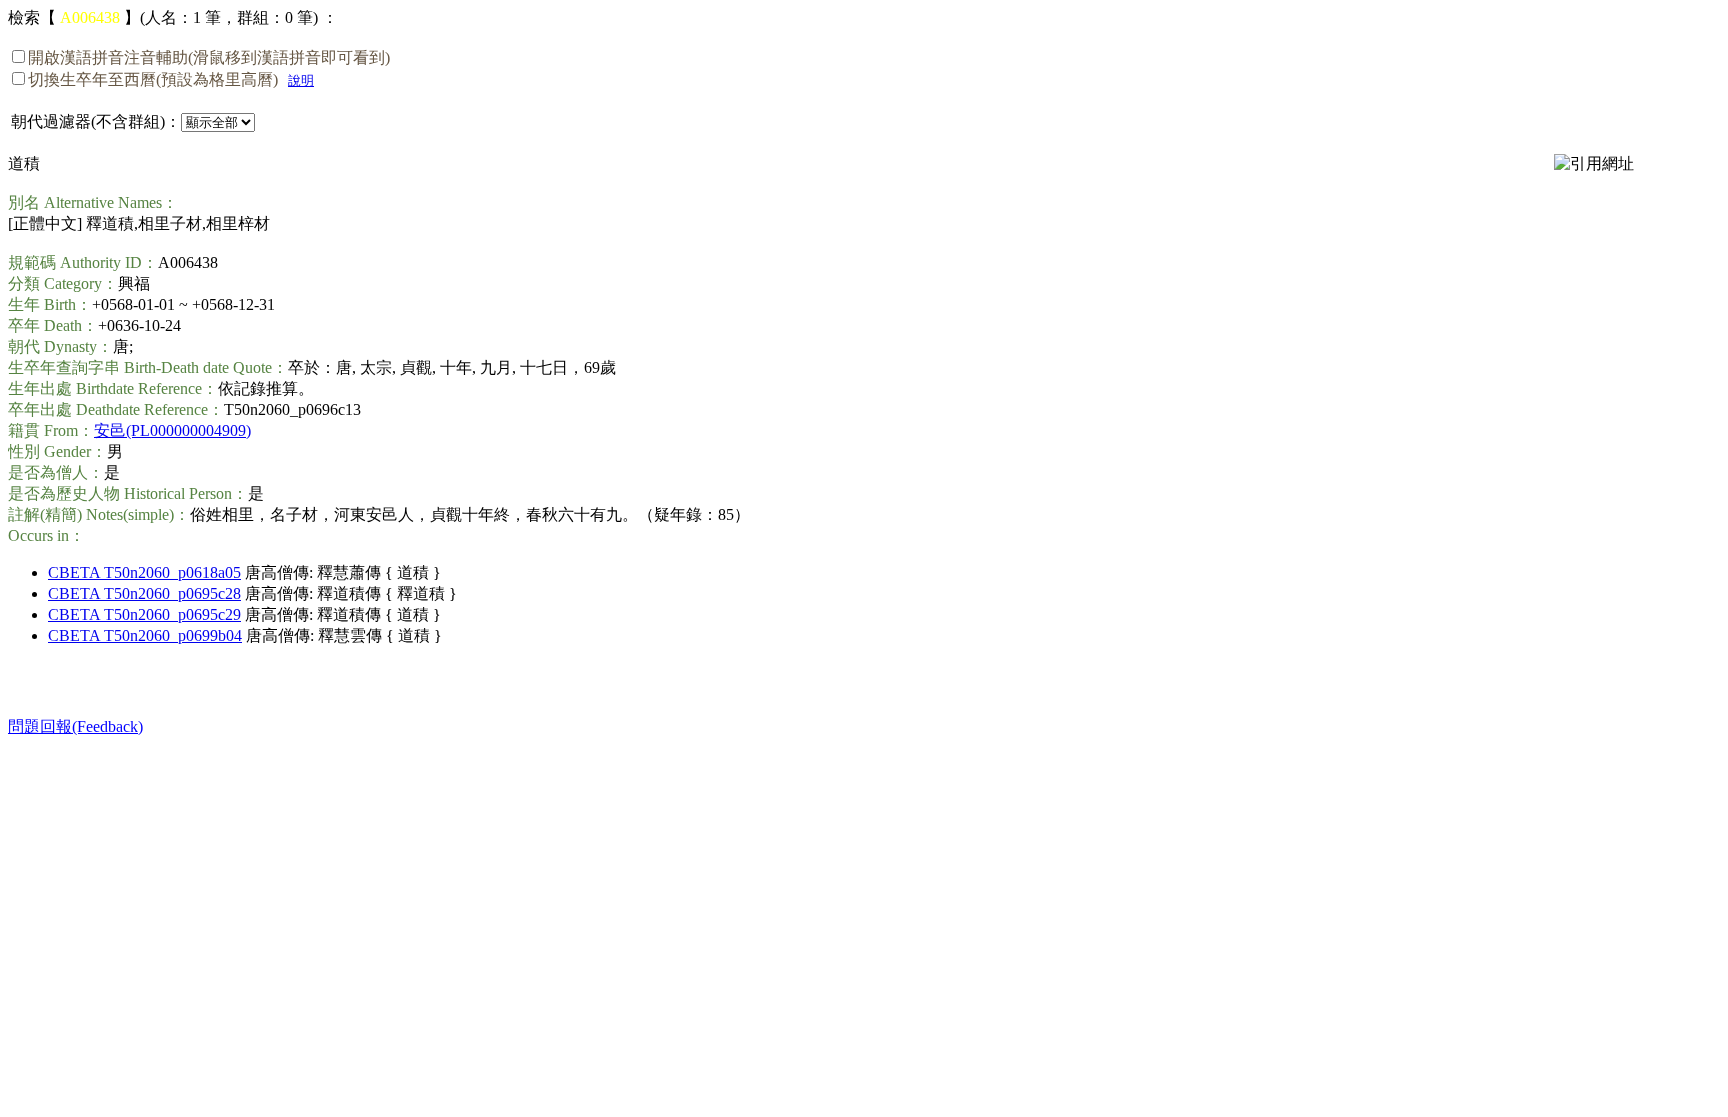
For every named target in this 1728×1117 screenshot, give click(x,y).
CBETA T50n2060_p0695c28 (144, 593)
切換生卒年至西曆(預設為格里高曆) (153, 79)
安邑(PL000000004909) (172, 430)
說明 (301, 80)
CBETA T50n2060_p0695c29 (144, 614)
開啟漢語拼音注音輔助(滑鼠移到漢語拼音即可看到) (209, 57)
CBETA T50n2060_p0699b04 (145, 635)
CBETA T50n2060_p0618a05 (144, 572)
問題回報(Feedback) (75, 726)
